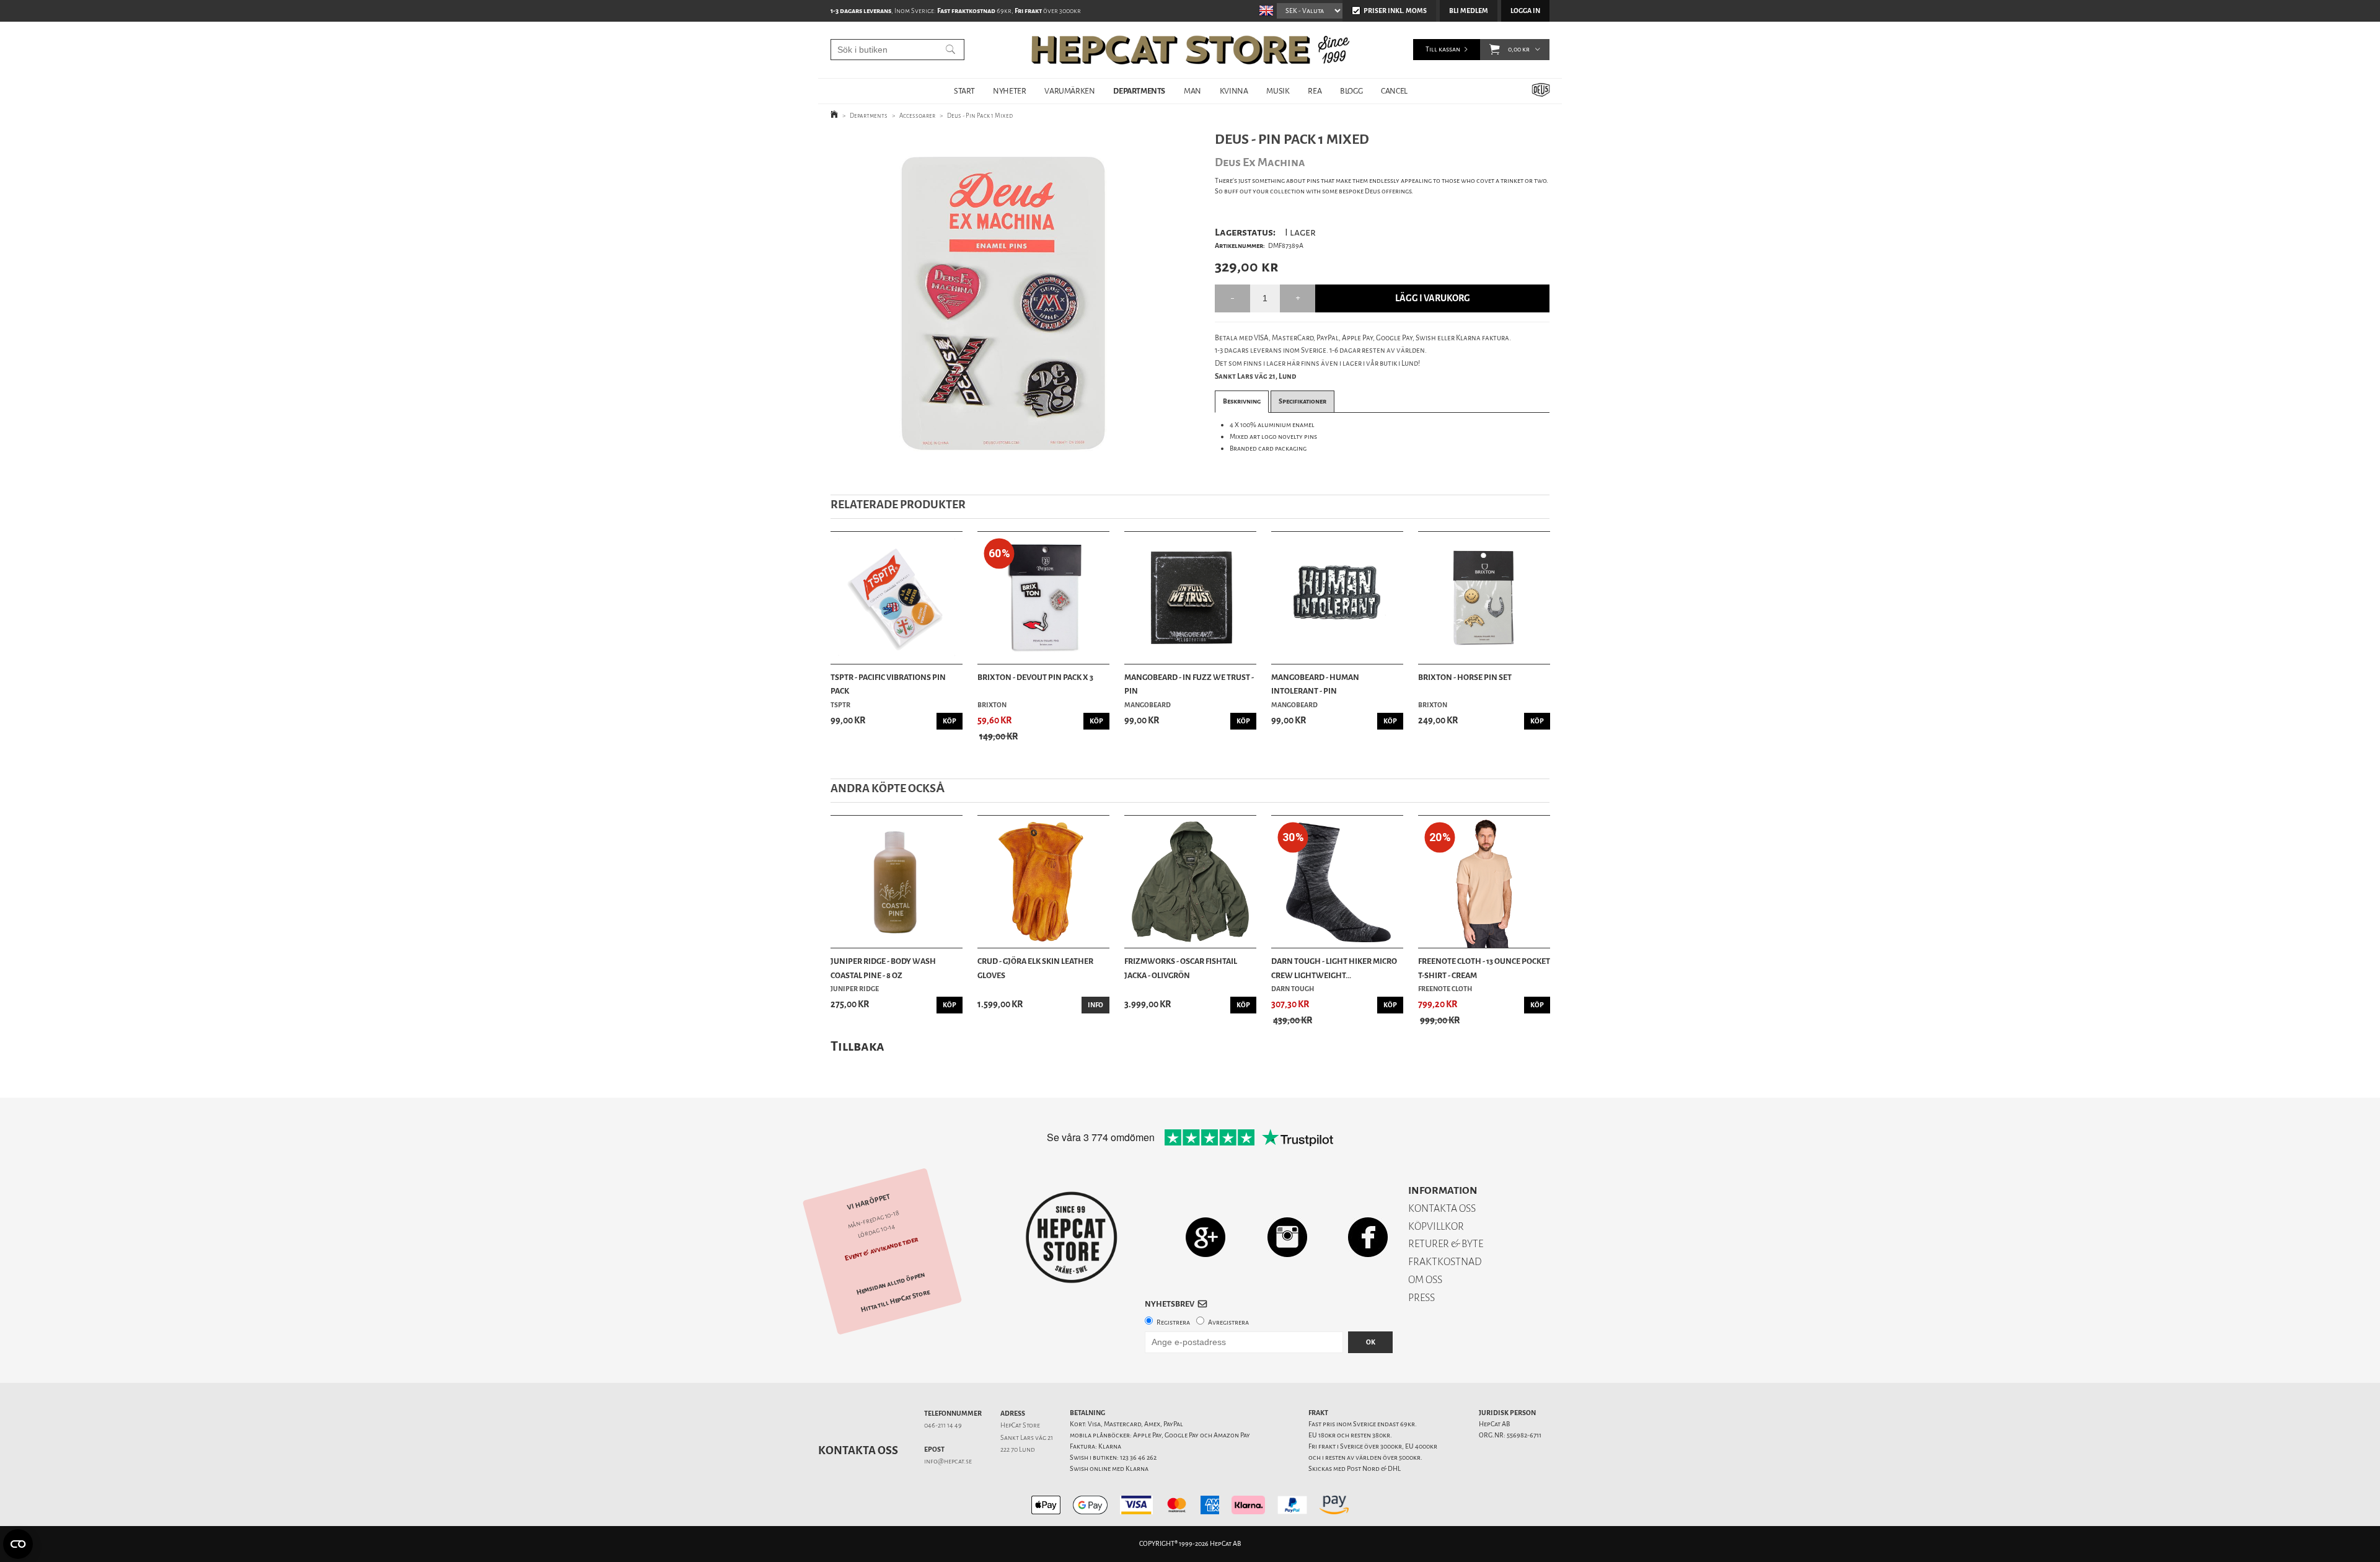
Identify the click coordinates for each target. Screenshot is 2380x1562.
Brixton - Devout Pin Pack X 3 (1035, 677)
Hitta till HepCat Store (896, 1301)
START (964, 91)
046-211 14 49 (943, 1425)
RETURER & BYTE (1446, 1244)
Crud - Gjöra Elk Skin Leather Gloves (1035, 968)
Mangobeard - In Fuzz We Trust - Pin (1189, 684)
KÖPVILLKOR (1436, 1226)
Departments (869, 116)
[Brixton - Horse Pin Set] (1484, 598)
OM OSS (1425, 1280)
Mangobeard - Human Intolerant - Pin (1315, 684)
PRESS (1421, 1298)
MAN (1192, 91)
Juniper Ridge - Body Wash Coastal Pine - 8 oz (883, 968)
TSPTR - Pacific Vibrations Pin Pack (888, 684)
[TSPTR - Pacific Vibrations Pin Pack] (897, 598)
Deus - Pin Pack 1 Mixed (980, 116)
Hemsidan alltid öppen (891, 1284)
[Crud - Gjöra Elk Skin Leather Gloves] (1043, 882)
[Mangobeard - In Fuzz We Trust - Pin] (1190, 598)
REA (1315, 91)
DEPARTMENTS (1139, 91)
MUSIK (1278, 91)
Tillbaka (857, 1046)
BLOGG (1351, 91)
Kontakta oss (858, 1450)
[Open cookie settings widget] (18, 1544)
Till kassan (1443, 49)
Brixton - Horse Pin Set (1465, 677)
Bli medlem (1469, 11)
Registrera (1173, 1322)
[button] (1495, 50)
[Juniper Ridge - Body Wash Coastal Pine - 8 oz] (897, 882)
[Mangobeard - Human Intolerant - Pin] (1337, 598)
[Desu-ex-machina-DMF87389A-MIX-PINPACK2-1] (1003, 303)
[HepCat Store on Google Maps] (1205, 1237)
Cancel (1394, 91)
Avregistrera (1228, 1322)
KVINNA (1234, 91)
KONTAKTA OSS (1442, 1208)
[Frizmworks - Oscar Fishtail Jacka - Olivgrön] (1190, 882)
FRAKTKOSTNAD (1445, 1262)
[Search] (950, 50)
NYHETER (1009, 91)
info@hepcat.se (948, 1461)
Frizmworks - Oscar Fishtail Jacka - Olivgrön (1181, 968)
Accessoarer (917, 116)
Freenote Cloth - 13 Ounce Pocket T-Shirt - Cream (1484, 968)
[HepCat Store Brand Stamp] (1072, 1237)
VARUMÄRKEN (1069, 91)
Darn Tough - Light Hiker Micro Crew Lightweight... (1334, 968)
